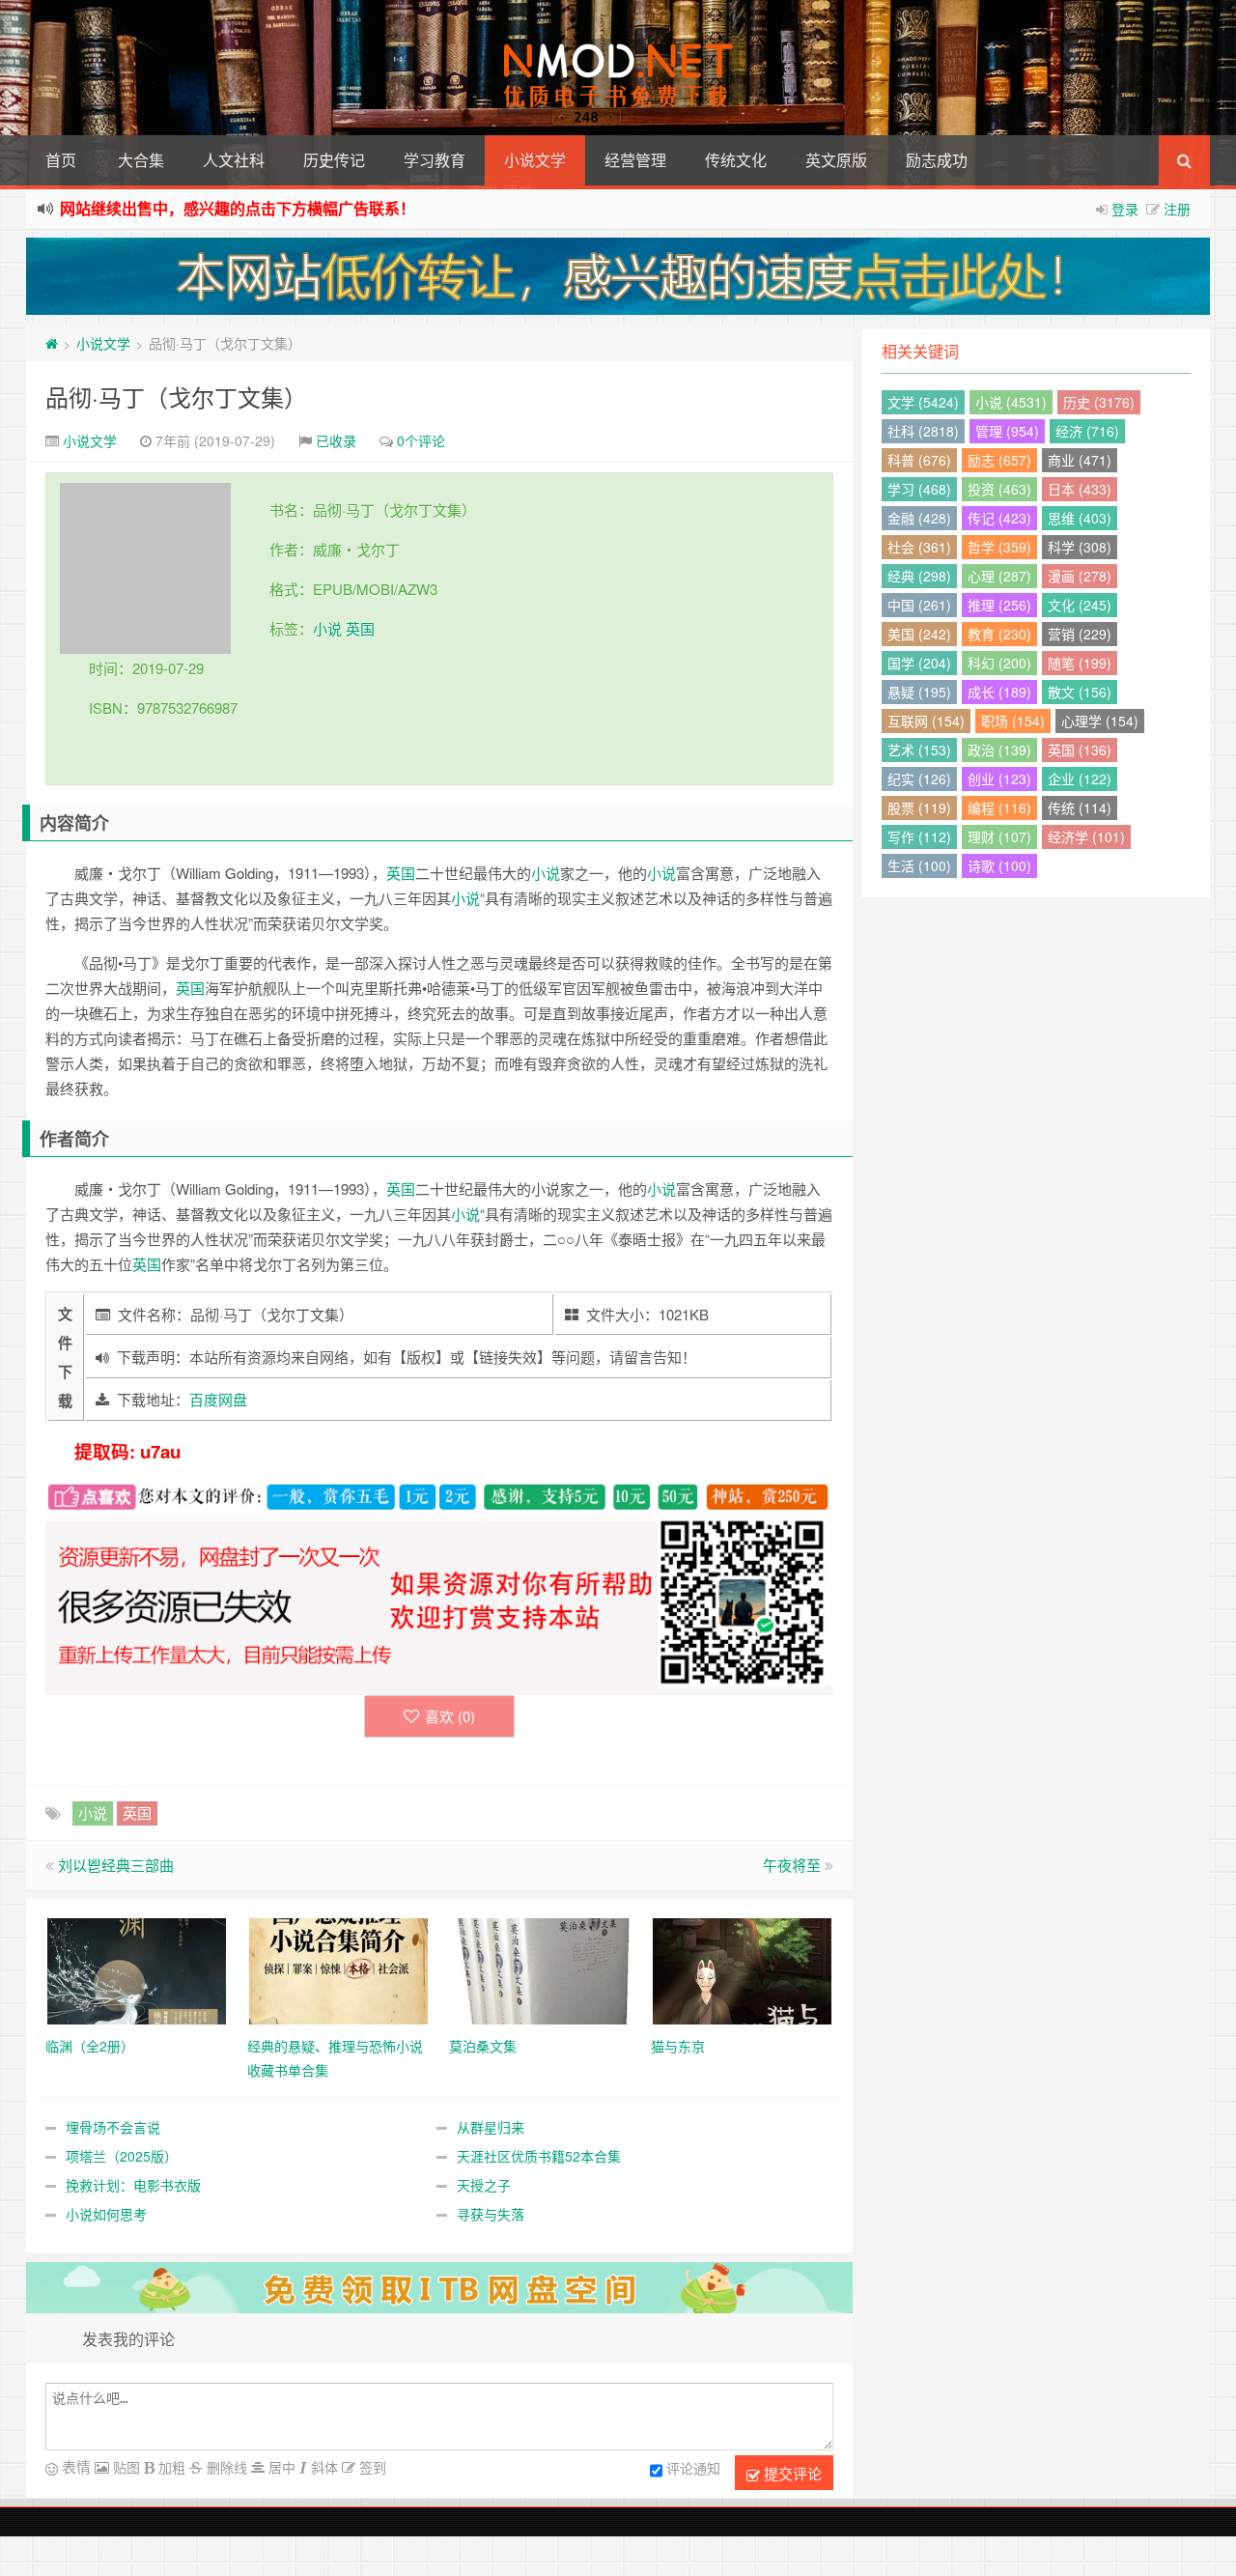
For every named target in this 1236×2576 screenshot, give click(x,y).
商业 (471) (1080, 460)
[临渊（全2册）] (137, 1968)
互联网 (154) (926, 721)
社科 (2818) (923, 431)
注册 (1177, 209)
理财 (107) (999, 836)
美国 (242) (919, 634)
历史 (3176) (1099, 402)
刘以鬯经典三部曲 (116, 1865)
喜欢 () (450, 1716)
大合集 (141, 160)
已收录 (336, 440)
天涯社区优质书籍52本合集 (539, 2156)
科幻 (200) (999, 663)
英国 (360, 628)
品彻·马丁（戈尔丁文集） (176, 396)
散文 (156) (1080, 692)
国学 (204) (919, 663)
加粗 (170, 2467)
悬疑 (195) (919, 692)
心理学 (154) (1100, 721)
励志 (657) (999, 460)
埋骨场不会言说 (113, 2127)
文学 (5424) (923, 402)
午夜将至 (792, 1865)
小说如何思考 (106, 2214)
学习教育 (435, 160)
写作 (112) (919, 836)
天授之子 (484, 2185)
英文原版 (836, 160)
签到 (371, 2467)
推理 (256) (999, 605)
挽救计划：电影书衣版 (133, 2185)
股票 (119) (919, 807)
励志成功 (937, 160)
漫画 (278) (1080, 576)
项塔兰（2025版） (122, 2156)
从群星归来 (491, 2127)
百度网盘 (218, 1399)
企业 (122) (1080, 778)
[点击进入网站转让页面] (618, 276)
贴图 (125, 2467)
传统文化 (736, 160)
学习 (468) (919, 489)
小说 (327, 628)
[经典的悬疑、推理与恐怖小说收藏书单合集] (338, 1968)
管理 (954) (1007, 431)
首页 (61, 160)
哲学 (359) (999, 547)
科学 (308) (1080, 547)
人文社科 (234, 160)
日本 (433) (1080, 489)
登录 (1125, 209)
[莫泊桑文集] (540, 1968)
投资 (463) (999, 489)
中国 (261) (919, 605)
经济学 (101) (1086, 836)
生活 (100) (919, 865)
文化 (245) (1080, 605)
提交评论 (791, 2473)
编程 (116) (999, 807)
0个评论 (421, 440)
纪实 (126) (919, 778)
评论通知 (693, 2468)
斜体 (323, 2467)
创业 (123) (999, 778)
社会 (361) (919, 547)
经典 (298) (919, 576)
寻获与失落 (491, 2214)
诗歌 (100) (999, 865)
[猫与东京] (742, 1968)
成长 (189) (999, 692)
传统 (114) (1080, 807)
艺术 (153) (919, 750)
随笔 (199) (1080, 663)
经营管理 (635, 160)
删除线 (225, 2467)
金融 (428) (919, 518)
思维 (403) (1080, 518)
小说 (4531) (1011, 402)
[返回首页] (52, 343)
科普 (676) (919, 460)
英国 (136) (1080, 750)
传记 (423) (999, 518)
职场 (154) (1013, 721)
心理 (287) (999, 576)
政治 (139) (999, 750)
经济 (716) (1087, 431)
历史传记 (334, 160)
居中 (280, 2467)
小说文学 (535, 160)
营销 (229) (1080, 634)
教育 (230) (999, 634)
